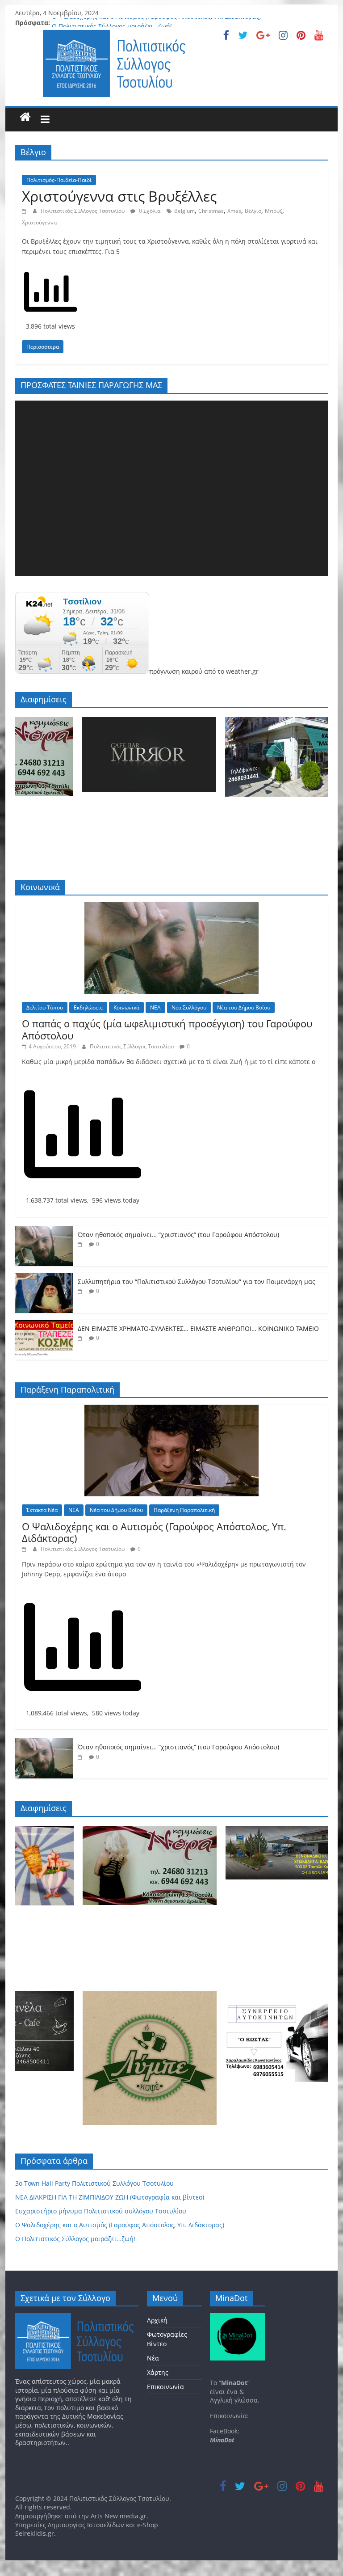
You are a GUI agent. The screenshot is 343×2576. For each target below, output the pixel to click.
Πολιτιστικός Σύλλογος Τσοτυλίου (83, 211)
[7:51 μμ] (81, 1244)
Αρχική (157, 2320)
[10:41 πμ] (25, 211)
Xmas (234, 211)
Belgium (184, 211)
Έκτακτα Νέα (42, 1510)
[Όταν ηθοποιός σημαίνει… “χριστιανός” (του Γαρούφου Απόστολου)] (44, 1231)
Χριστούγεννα (39, 222)
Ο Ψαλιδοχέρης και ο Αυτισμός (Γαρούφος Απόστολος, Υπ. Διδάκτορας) (156, 23)
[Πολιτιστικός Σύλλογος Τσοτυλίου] (25, 117)
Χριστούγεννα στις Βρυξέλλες (119, 196)
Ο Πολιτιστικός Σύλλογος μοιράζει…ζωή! (75, 2239)
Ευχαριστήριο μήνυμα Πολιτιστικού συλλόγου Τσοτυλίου (101, 2211)
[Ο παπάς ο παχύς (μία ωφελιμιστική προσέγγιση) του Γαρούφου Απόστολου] (171, 907)
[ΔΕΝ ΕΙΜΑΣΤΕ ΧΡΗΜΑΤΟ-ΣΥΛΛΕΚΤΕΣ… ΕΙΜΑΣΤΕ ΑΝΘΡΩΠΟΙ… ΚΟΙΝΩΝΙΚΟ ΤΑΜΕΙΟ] (44, 1324)
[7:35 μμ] (81, 1291)
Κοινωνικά (126, 1007)
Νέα (153, 2358)
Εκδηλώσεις (88, 1007)
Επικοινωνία (165, 2387)
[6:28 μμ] (81, 1338)
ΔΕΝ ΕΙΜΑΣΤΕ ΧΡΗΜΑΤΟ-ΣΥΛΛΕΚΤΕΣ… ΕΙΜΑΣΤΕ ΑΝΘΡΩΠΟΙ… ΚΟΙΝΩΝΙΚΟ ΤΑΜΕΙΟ (198, 1328)
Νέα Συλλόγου (189, 1007)
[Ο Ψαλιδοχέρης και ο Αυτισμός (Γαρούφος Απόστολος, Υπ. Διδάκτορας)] (171, 1409)
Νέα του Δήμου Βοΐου (244, 1007)
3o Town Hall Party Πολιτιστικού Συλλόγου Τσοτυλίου (94, 2183)
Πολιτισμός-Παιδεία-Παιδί (59, 180)
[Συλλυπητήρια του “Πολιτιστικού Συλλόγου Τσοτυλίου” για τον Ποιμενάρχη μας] (44, 1277)
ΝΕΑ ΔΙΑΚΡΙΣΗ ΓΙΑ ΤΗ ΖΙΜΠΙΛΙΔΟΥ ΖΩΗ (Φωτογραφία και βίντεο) (110, 2197)
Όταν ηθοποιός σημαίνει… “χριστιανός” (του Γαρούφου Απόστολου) (178, 1235)
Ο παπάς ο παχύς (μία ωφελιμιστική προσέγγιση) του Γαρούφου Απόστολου (167, 1029)
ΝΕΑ (155, 1007)
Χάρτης (158, 2372)
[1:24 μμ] (25, 1549)
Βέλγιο (253, 211)
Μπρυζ (274, 211)
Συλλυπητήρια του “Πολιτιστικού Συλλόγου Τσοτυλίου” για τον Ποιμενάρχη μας (197, 1282)
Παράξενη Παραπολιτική (184, 1510)
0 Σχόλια (149, 211)
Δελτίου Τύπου (45, 1007)
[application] (171, 488)
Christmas (211, 211)
